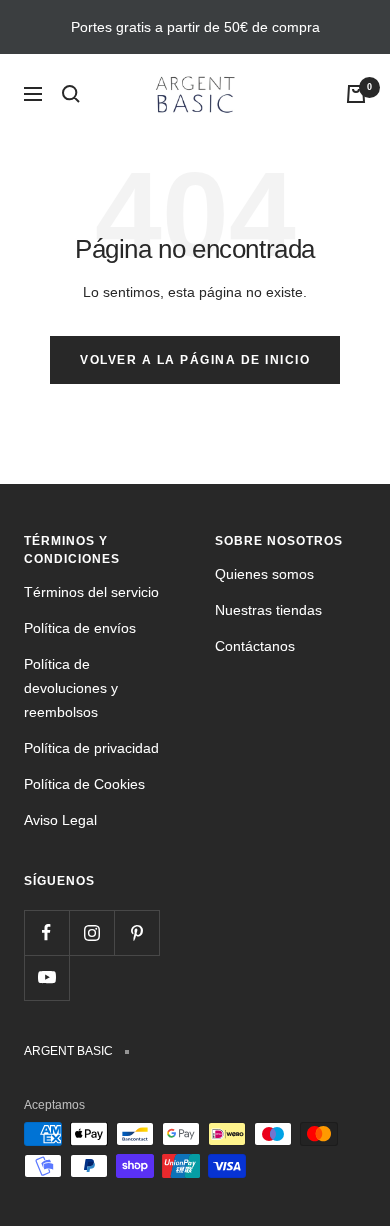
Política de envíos (80, 628)
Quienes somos (264, 574)
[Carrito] (356, 94)
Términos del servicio (91, 592)
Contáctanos (255, 646)
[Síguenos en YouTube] (46, 977)
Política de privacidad (91, 748)
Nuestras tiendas (268, 610)
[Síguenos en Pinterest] (136, 932)
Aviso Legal (60, 820)
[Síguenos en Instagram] (91, 932)
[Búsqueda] (71, 94)
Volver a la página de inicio (195, 360)
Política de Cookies (84, 784)
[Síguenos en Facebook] (46, 932)
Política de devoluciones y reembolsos (71, 688)
